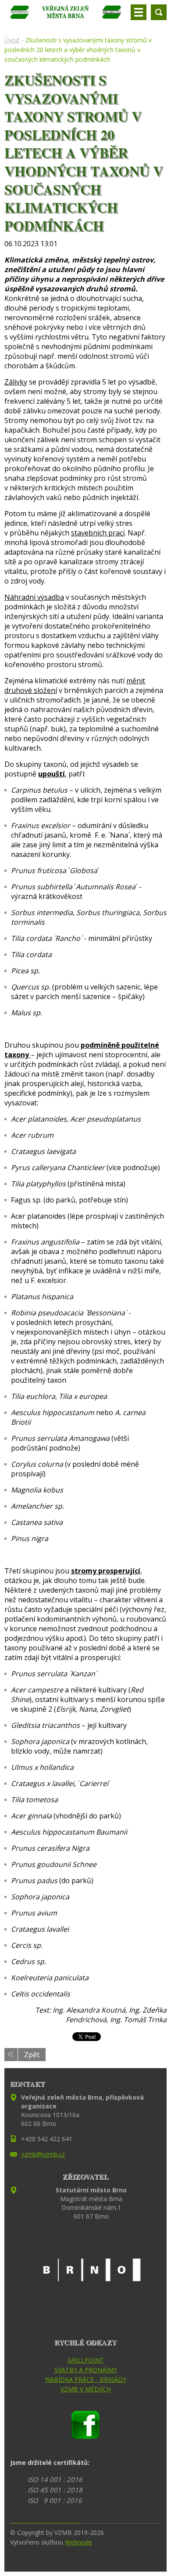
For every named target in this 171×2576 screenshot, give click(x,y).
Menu (139, 12)
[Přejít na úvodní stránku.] (66, 16)
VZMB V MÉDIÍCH (86, 2389)
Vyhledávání (159, 12)
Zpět (32, 2055)
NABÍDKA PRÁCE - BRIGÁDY (86, 2379)
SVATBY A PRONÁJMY (86, 2370)
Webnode (78, 2542)
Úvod (12, 40)
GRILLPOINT (86, 2360)
